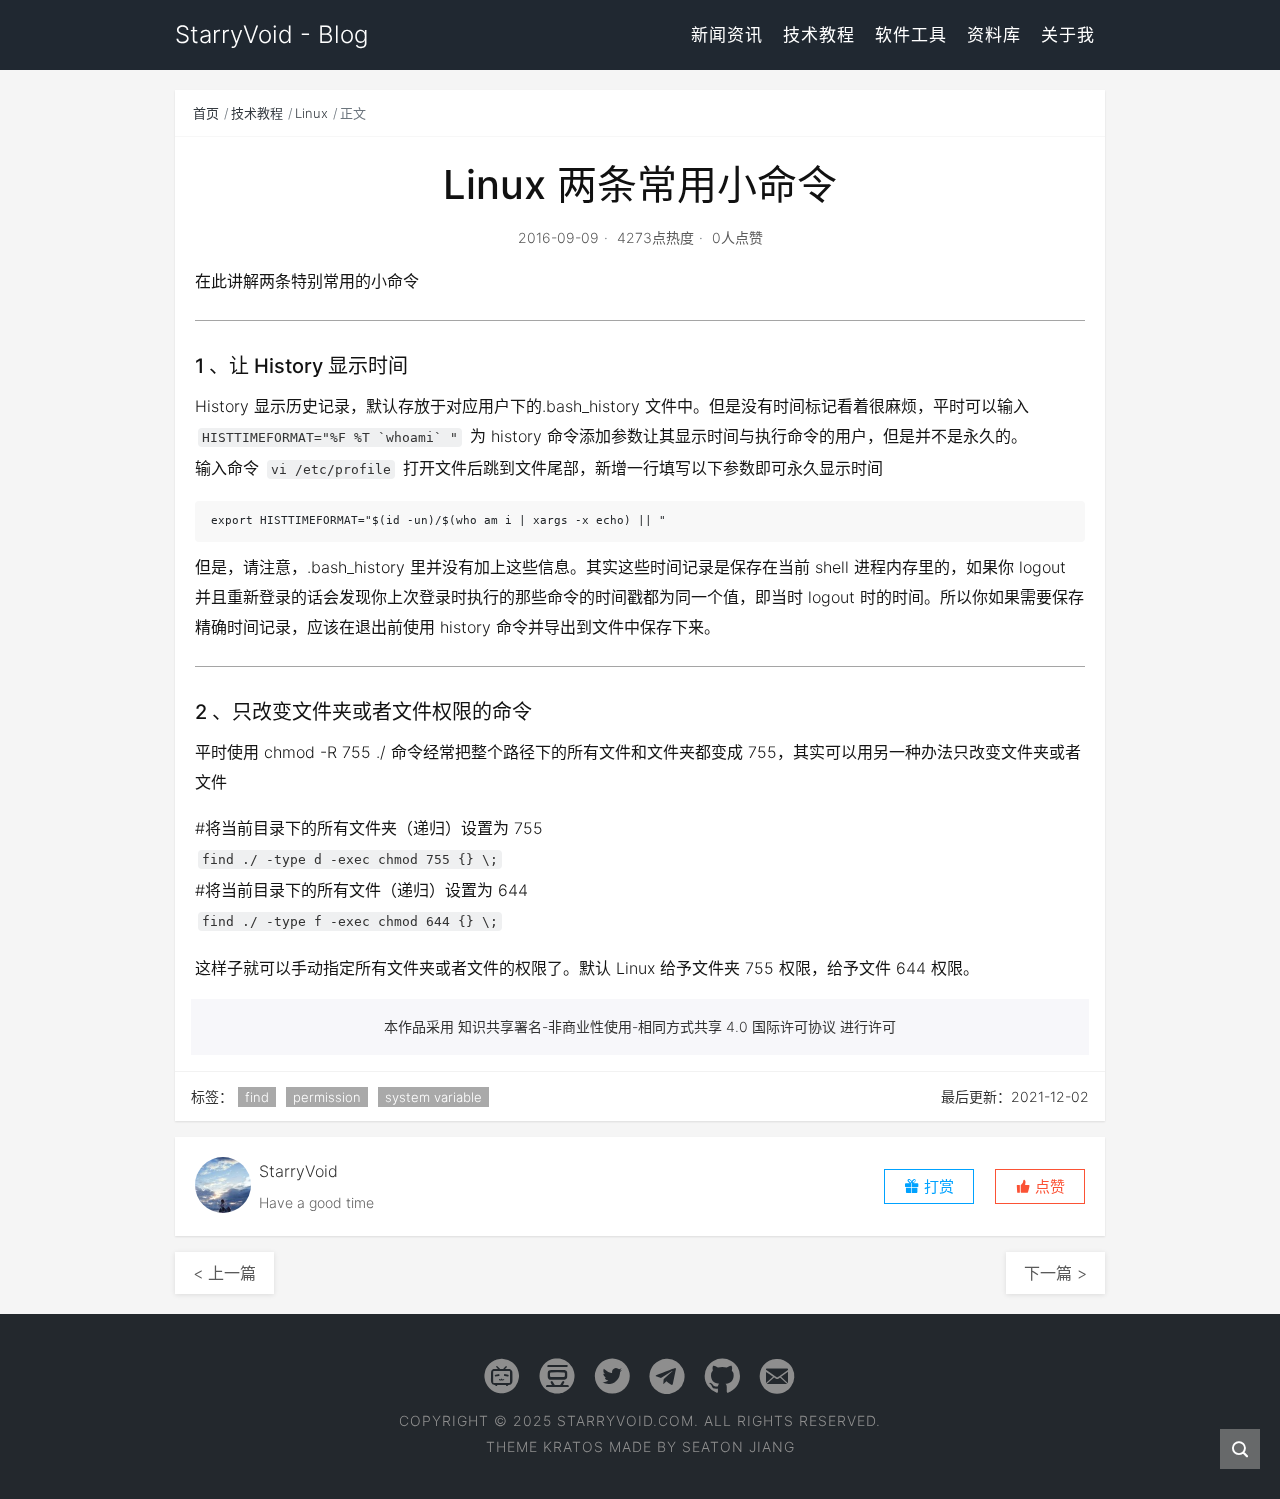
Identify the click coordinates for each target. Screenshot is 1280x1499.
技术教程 (819, 35)
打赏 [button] (937, 1186)
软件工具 (911, 35)
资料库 (994, 35)
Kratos (573, 1446)
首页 (206, 113)
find (257, 1097)
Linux (311, 113)
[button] (1040, 1186)
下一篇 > (1055, 1273)
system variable (433, 1097)
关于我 (1068, 35)
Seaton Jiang (738, 1446)
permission (327, 1097)
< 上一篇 (224, 1273)
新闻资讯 (727, 35)
